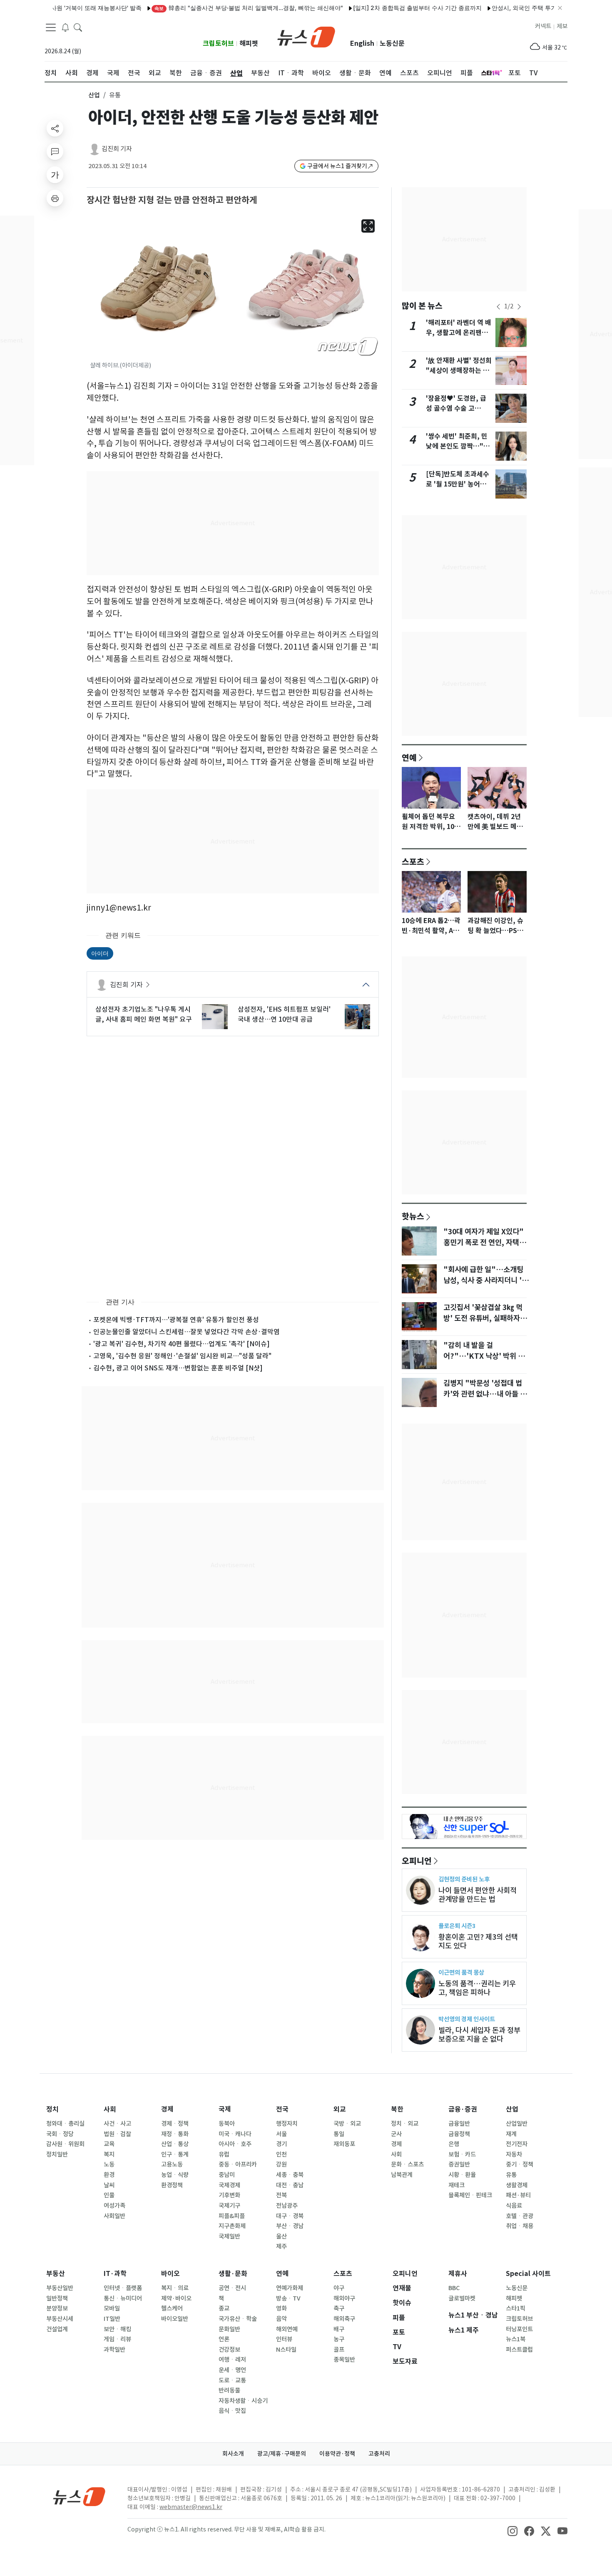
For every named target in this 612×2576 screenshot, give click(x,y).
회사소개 (233, 2454)
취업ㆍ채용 (520, 2226)
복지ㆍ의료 (175, 2288)
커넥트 (543, 26)
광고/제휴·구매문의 (282, 2454)
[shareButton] (55, 128)
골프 (339, 2350)
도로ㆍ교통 (232, 2380)
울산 (281, 2236)
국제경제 (229, 2185)
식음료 (514, 2206)
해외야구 (344, 2298)
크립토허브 (218, 43)
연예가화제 (290, 2288)
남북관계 (402, 2175)
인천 (281, 2154)
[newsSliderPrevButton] (498, 307)
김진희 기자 (117, 149)
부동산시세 (60, 2319)
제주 (281, 2246)
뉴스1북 (516, 2339)
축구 (339, 2308)
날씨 (109, 2185)
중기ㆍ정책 (520, 2164)
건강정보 (229, 2350)
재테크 (457, 2185)
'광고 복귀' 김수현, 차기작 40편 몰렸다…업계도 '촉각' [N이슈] (182, 1344)
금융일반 (459, 2124)
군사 (396, 2134)
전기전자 (517, 2144)
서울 (281, 2134)
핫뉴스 (413, 1216)
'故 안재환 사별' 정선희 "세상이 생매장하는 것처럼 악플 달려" (459, 371)
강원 (281, 2164)
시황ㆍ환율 (462, 2175)
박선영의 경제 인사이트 (467, 2019)
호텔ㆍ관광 (520, 2216)
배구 (339, 2329)
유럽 (224, 2154)
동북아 (227, 2124)
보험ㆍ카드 (462, 2154)
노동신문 (392, 43)
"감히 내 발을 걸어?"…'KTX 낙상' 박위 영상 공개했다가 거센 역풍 (484, 1356)
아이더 (100, 953)
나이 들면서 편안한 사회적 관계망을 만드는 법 (478, 1895)
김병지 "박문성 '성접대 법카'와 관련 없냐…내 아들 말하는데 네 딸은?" (485, 1394)
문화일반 (229, 2329)
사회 (110, 2109)
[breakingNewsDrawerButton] (65, 27)
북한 (397, 2109)
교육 (109, 2144)
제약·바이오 (176, 2298)
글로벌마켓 (462, 2298)
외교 (340, 2109)
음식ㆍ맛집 (232, 2411)
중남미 (227, 2175)
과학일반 (114, 2350)
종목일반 (344, 2360)
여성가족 (114, 2206)
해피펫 (249, 43)
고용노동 (172, 2164)
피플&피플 (232, 2216)
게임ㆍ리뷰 (117, 2339)
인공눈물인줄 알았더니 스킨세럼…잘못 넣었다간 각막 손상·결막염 (187, 1332)
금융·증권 (463, 2109)
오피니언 (417, 1861)
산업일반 (517, 2124)
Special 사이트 (528, 2274)
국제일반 (229, 2236)
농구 (339, 2339)
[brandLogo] (306, 36)
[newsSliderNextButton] (519, 307)
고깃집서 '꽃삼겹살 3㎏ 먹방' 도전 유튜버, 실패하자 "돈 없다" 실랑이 (483, 1318)
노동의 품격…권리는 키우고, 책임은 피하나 (477, 1988)
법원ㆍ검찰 (117, 2134)
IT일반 (112, 2319)
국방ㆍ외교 (347, 2124)
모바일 (112, 2308)
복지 (109, 2154)
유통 (511, 2175)
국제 (225, 2109)
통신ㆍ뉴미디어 (123, 2298)
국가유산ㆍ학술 (238, 2319)
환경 (109, 2175)
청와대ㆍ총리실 (65, 2124)
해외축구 (344, 2319)
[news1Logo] (79, 2496)
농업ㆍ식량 (175, 2175)
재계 (511, 2134)
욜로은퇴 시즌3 (457, 1926)
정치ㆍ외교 (405, 2124)
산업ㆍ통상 (175, 2144)
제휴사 (458, 2274)
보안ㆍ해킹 (117, 2329)
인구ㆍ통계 (175, 2154)
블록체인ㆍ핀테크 (470, 2195)
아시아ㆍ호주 (235, 2144)
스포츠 (413, 861)
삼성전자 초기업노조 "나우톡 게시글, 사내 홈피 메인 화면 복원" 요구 (144, 1014)
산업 (94, 95)
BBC (454, 2288)
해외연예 (287, 2329)
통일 (339, 2134)
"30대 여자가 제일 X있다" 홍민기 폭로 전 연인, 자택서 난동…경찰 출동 (485, 1243)
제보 (562, 26)
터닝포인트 (519, 2329)
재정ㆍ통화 (175, 2134)
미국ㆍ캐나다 (235, 2134)
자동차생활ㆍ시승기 (243, 2401)
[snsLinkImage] (512, 2530)
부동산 (56, 2274)
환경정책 (172, 2185)
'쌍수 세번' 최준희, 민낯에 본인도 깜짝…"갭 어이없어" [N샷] (458, 446)
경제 (167, 2109)
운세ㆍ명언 (232, 2370)
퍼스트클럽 (519, 2350)
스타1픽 (516, 2308)
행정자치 (287, 2124)
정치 (52, 2109)
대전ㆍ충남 (290, 2185)
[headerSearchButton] (78, 27)
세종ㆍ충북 (290, 2175)
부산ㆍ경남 (290, 2226)
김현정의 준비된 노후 (464, 1879)
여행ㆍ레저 (232, 2360)
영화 (281, 2308)
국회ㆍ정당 (60, 2134)
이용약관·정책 (337, 2454)
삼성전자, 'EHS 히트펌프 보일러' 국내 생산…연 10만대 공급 (284, 1014)
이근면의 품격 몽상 (461, 1972)
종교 (224, 2308)
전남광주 (287, 2206)
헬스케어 (172, 2308)
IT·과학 (115, 2274)
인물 (109, 2195)
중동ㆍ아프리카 (238, 2164)
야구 (339, 2288)
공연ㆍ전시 (232, 2288)
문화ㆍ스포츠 (407, 2164)
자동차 (514, 2154)
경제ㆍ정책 (175, 2124)
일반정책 (57, 2298)
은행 (454, 2144)
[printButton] (55, 198)
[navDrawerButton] (51, 27)
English (362, 43)
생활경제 (517, 2185)
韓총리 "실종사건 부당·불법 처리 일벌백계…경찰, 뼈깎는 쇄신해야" (208, 8)
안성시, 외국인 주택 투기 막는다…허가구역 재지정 (516, 8)
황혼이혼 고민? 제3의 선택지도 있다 (478, 1941)
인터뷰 (284, 2339)
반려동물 (229, 2390)
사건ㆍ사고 (117, 2124)
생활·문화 (233, 2274)
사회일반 (114, 2216)
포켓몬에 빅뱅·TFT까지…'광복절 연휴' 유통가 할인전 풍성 (176, 1320)
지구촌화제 (232, 2226)
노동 (109, 2164)
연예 (409, 757)
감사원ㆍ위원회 (65, 2144)
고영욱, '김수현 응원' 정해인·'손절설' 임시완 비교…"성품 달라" (182, 1356)
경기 (281, 2144)
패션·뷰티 (518, 2195)
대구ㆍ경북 (290, 2216)
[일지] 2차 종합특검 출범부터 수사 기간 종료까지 (377, 8)
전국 (282, 2109)
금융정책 (459, 2134)
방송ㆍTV (288, 2298)
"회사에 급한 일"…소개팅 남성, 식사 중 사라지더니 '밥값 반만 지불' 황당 (486, 1281)
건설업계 (57, 2329)
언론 (224, 2339)
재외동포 (344, 2144)
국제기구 (229, 2206)
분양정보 (57, 2308)
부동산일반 (60, 2288)
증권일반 (459, 2164)
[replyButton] (55, 151)
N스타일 (286, 2350)
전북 (281, 2195)
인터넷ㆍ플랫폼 (123, 2288)
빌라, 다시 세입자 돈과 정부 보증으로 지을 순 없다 (479, 2035)
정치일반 (57, 2154)
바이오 (170, 2274)
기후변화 (229, 2195)
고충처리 (379, 2454)
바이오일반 (175, 2319)
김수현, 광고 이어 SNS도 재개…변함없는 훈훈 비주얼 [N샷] (178, 1368)
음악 (281, 2319)
